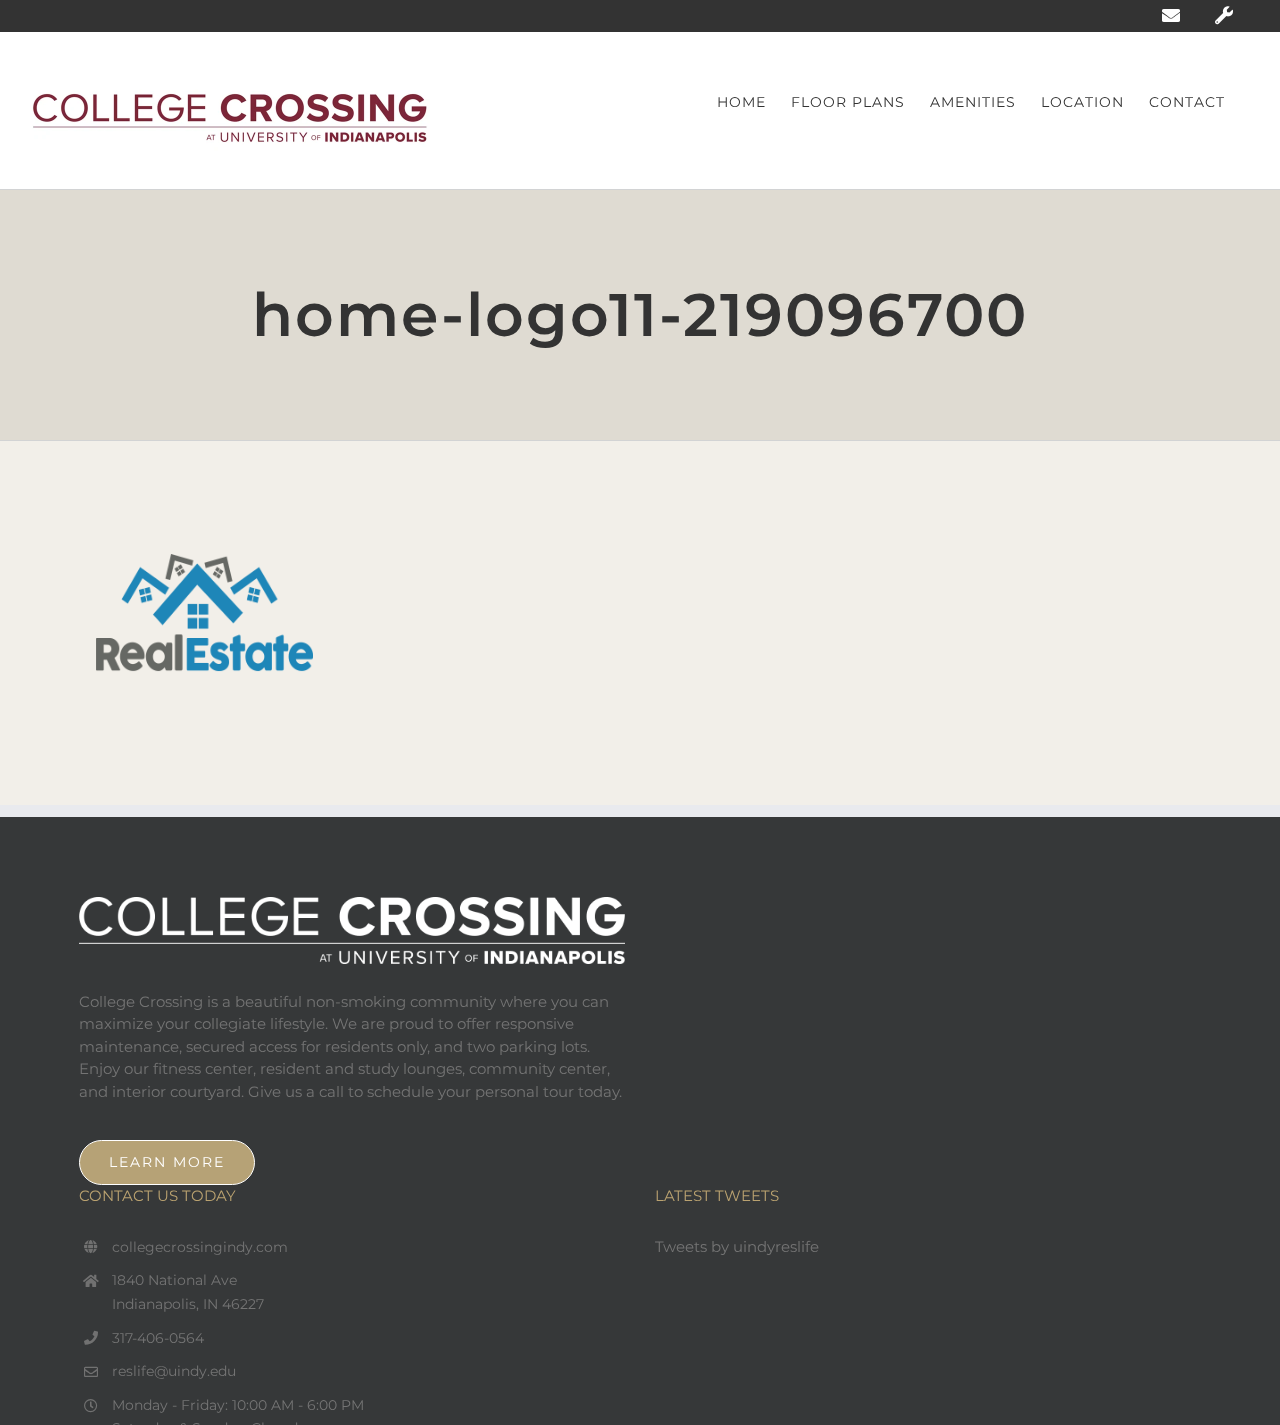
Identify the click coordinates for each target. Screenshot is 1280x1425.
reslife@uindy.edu (174, 1371)
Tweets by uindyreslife (737, 1246)
